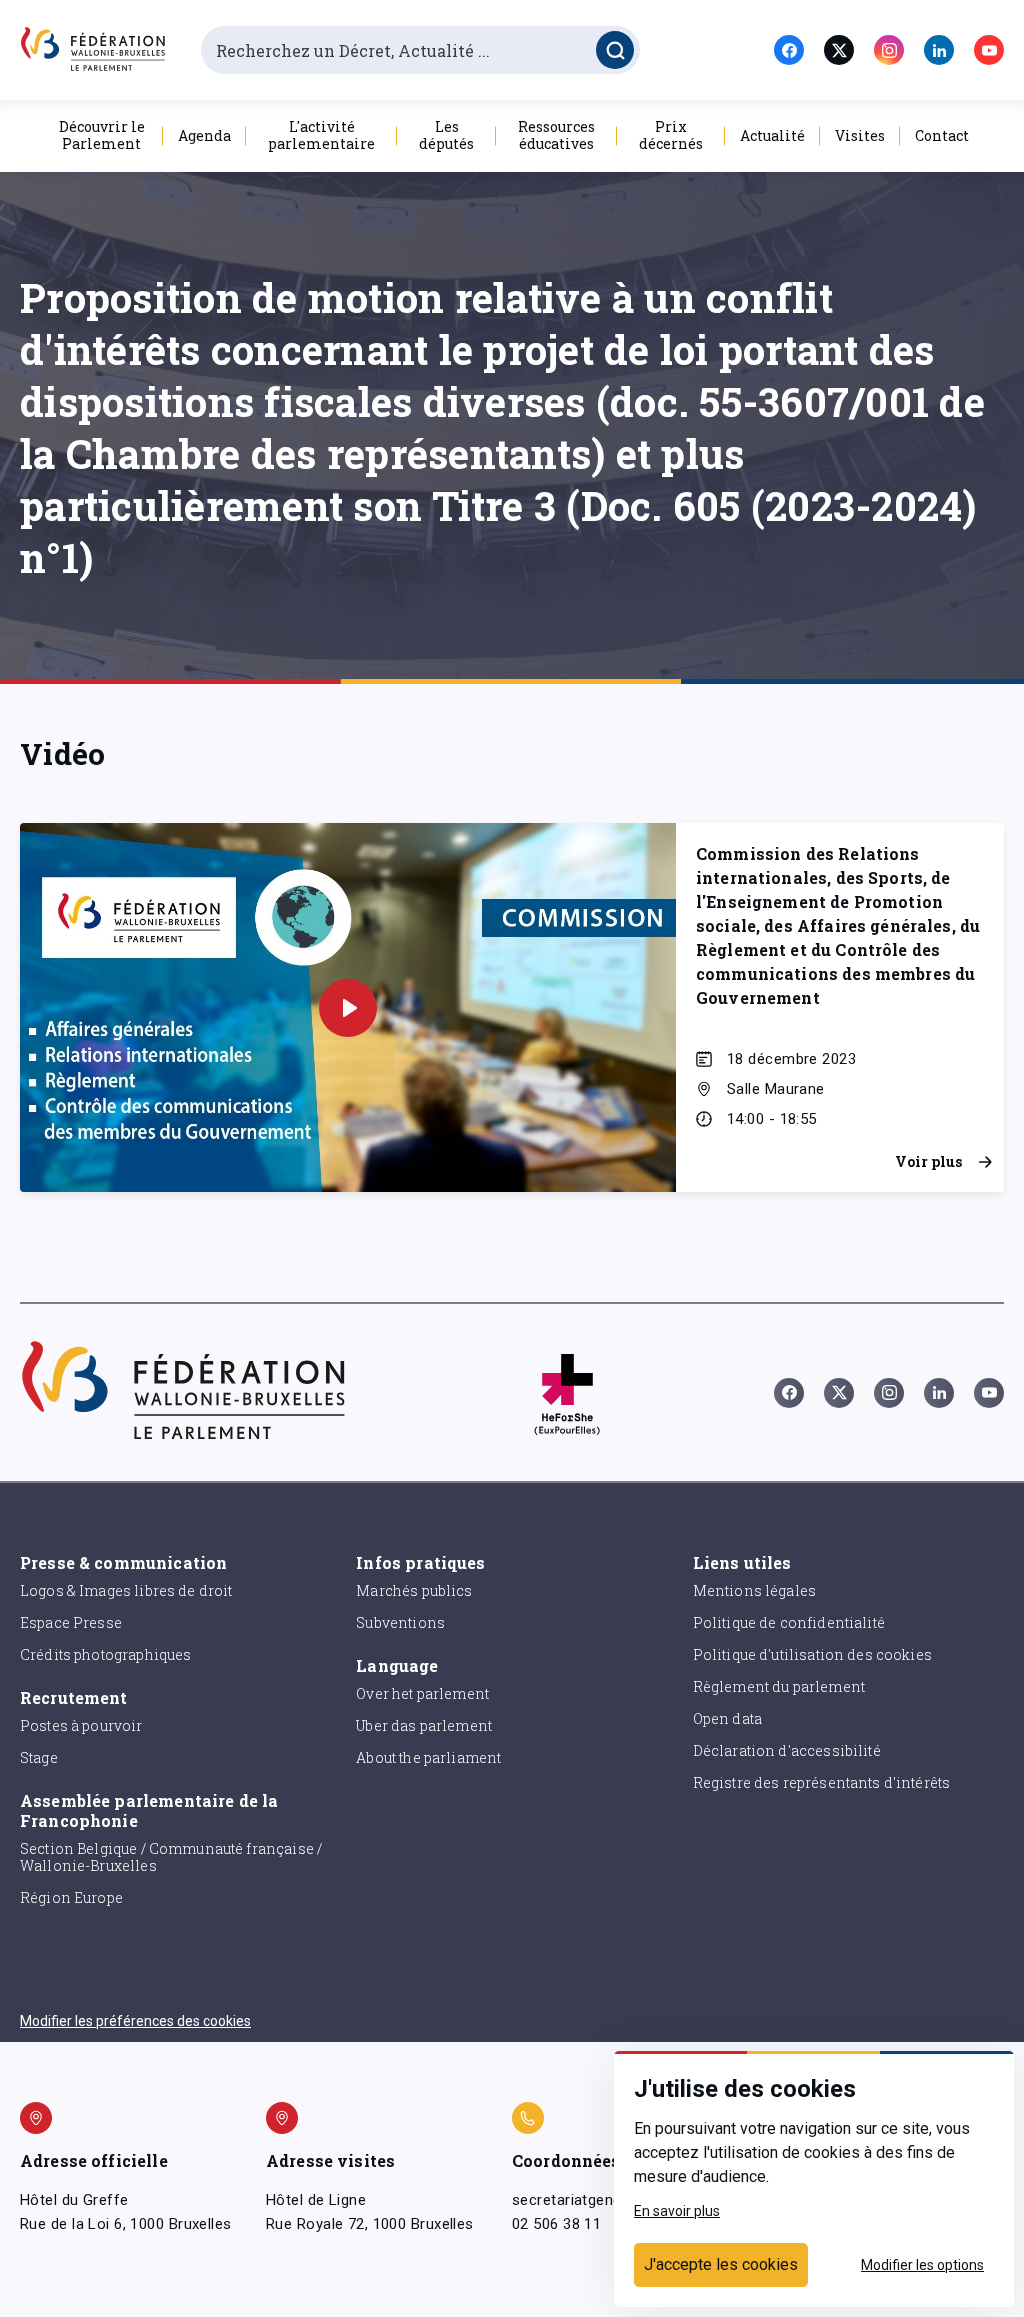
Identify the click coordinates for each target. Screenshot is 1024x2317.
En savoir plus (677, 2211)
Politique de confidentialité (789, 1622)
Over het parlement (422, 1693)
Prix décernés (671, 135)
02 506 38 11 (556, 2224)
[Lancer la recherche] (615, 50)
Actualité (772, 135)
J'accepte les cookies (721, 2264)
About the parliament (428, 1757)
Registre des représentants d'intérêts (822, 1782)
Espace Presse (71, 1622)
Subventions (400, 1622)
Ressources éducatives (556, 135)
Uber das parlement (424, 1725)
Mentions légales (754, 1590)
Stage (39, 1757)
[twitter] (839, 50)
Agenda (204, 135)
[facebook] (789, 50)
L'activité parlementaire (321, 135)
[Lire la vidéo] (348, 1008)
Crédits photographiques (105, 1654)
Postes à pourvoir (81, 1725)
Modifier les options (922, 2265)
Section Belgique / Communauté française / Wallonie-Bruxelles (171, 1857)
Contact (942, 135)
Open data (727, 1718)
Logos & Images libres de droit (126, 1590)
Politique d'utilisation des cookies (812, 1654)
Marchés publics (414, 1590)
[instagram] (889, 50)
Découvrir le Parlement (102, 135)
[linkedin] (939, 50)
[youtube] (989, 50)
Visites (860, 135)
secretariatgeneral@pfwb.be (610, 2200)
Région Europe (71, 1897)
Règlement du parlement (779, 1686)
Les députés (446, 135)
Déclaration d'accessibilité (787, 1750)
